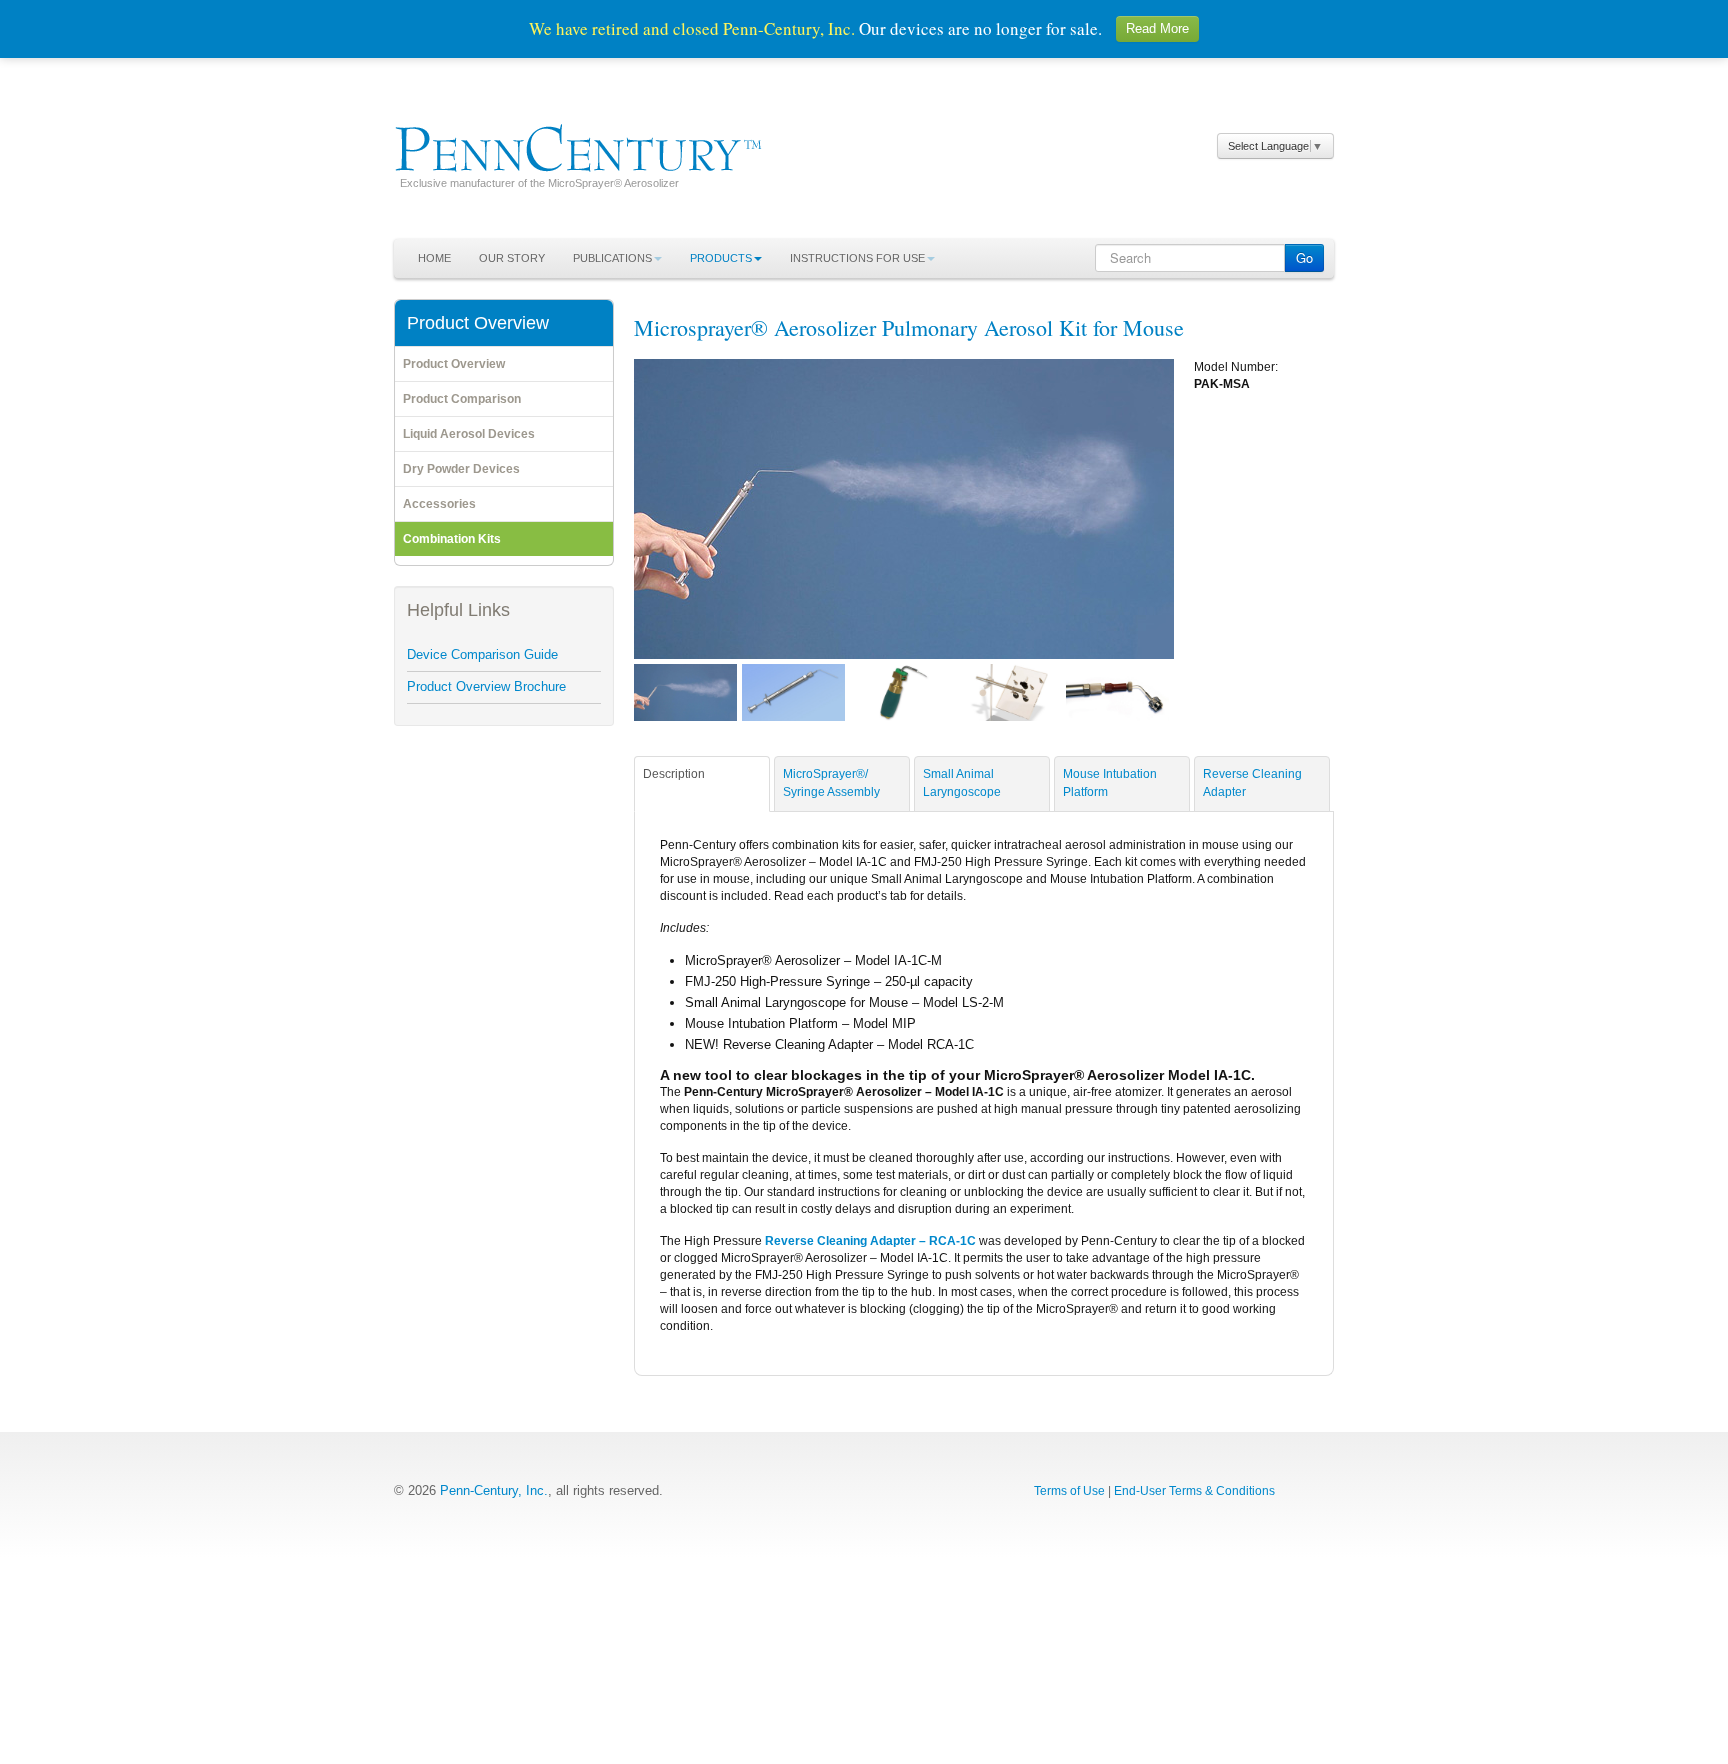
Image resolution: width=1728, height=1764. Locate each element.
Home (434, 258)
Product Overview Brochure (486, 686)
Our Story (512, 258)
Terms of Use (1069, 1490)
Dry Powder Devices (461, 469)
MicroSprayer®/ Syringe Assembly (831, 782)
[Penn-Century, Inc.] (578, 143)
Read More (1157, 28)
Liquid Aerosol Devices (469, 434)
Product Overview (454, 364)
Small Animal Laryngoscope (962, 782)
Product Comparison (462, 399)
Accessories (439, 504)
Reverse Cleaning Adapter (1252, 782)
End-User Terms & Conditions (1194, 1490)
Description (674, 773)
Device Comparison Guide (482, 654)
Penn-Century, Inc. (494, 1490)
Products (721, 258)
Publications (612, 258)
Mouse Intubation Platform (1110, 782)
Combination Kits (452, 539)
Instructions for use (857, 258)
